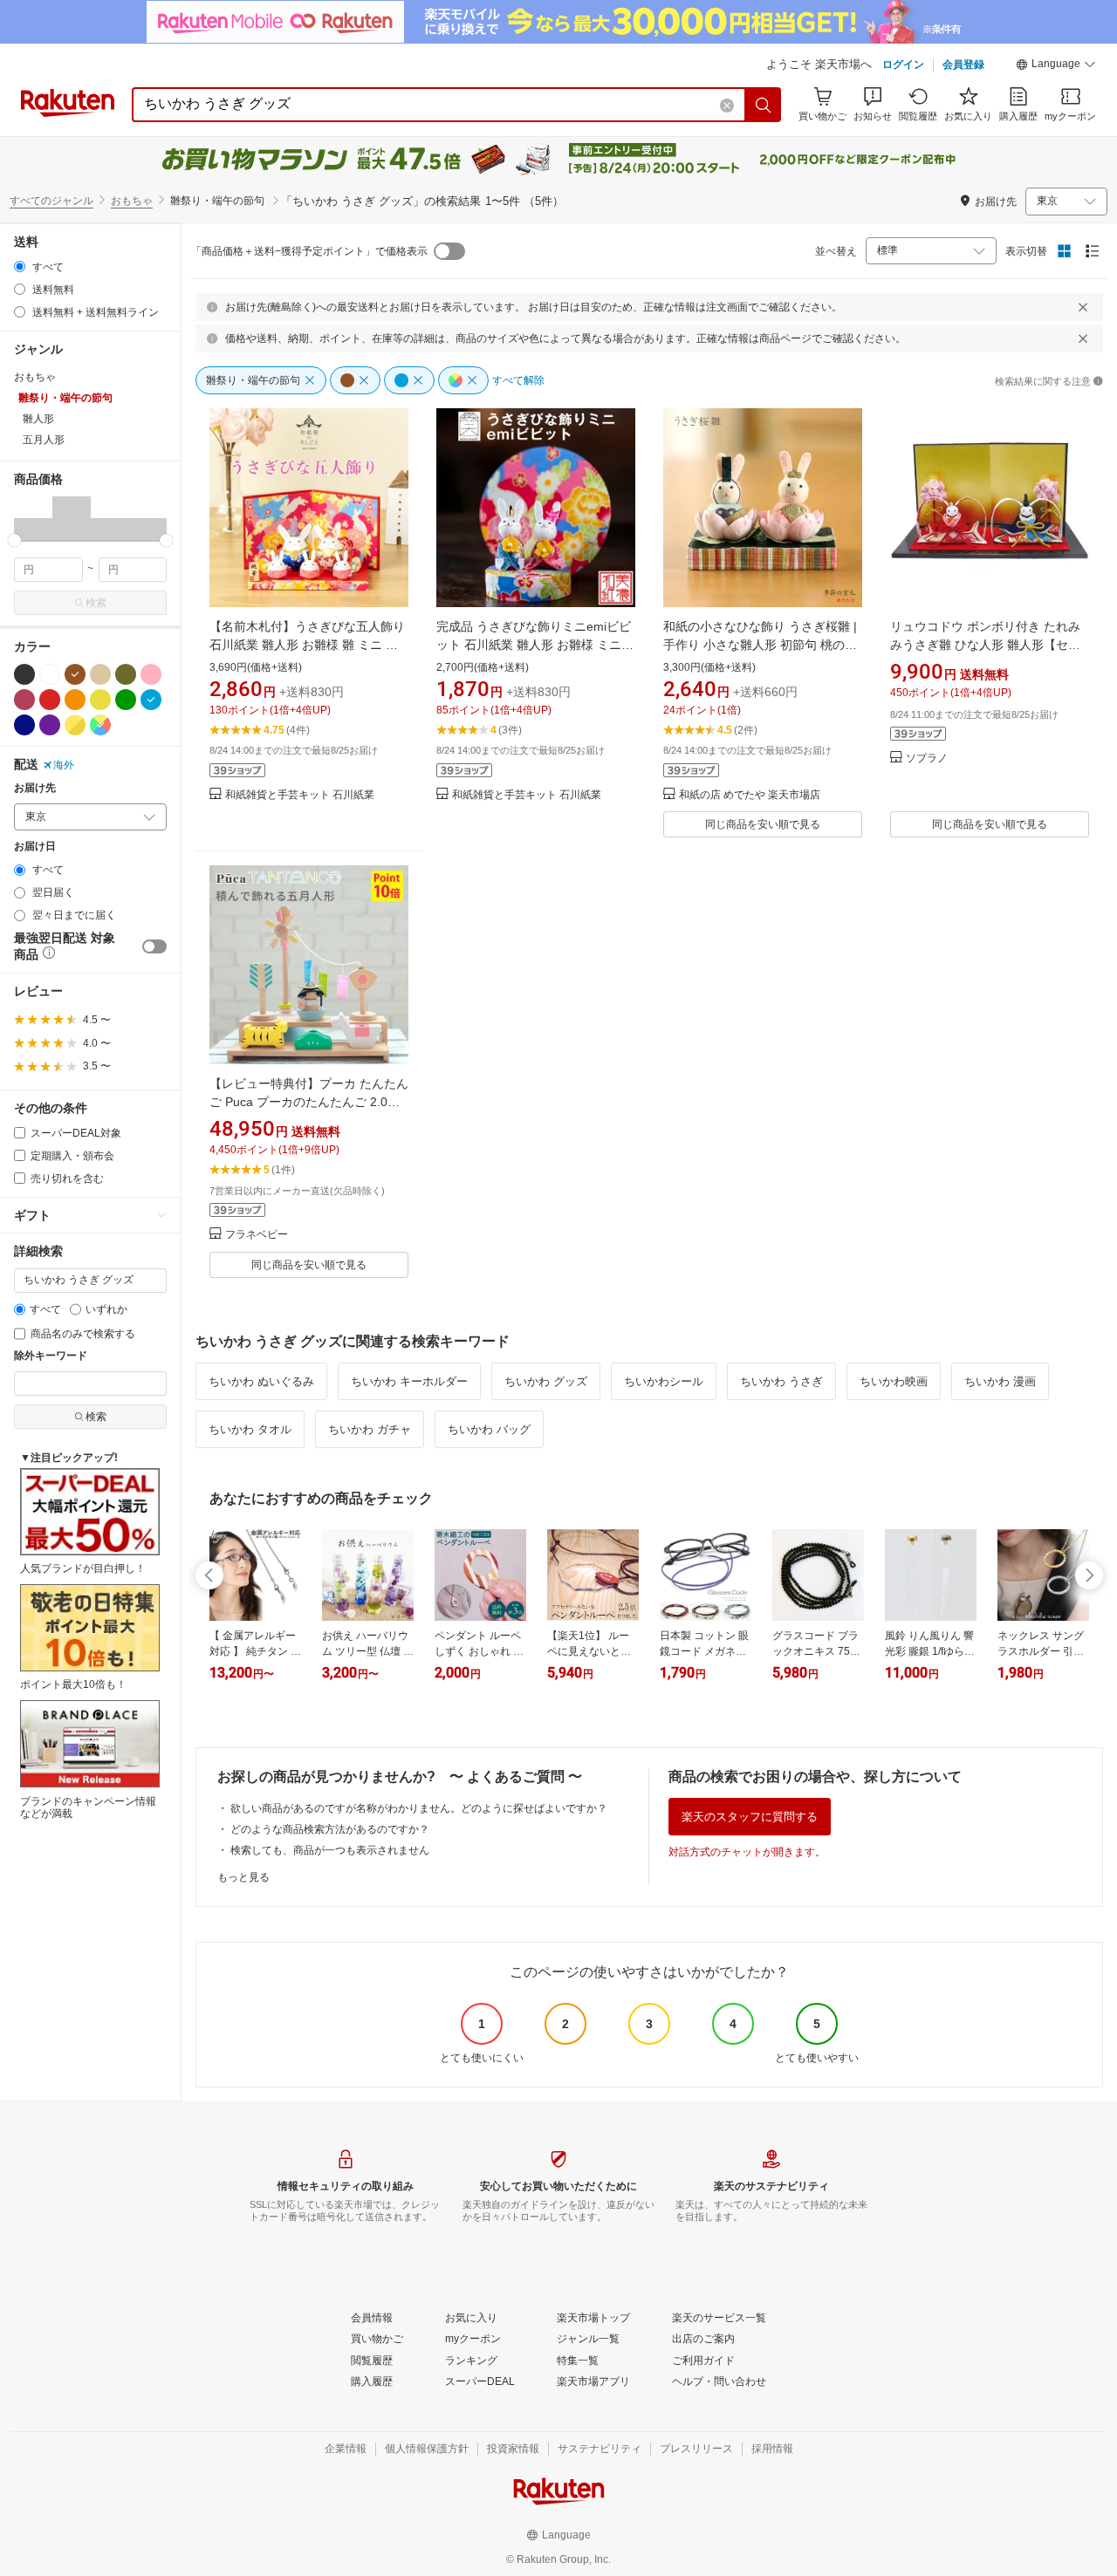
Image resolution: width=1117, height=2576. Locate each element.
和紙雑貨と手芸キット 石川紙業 (300, 795)
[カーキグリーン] (126, 674)
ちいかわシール (664, 1381)
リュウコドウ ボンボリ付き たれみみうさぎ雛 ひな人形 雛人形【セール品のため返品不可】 (985, 645)
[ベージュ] (100, 674)
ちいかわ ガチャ (370, 1429)
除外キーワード (51, 1356)
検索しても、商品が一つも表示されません (330, 1850)
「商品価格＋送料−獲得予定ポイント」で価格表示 (309, 251)
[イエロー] (100, 700)
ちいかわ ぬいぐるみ (261, 1381)
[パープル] (50, 725)
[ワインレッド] (24, 700)
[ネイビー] (24, 725)
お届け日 (35, 847)
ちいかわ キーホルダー (409, 1381)
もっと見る (243, 1877)
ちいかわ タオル (250, 1429)
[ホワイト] (50, 674)
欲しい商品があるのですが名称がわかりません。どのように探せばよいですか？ (419, 1808)
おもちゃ (132, 201)
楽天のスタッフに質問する (750, 1817)
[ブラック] (24, 674)
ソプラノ (927, 758)
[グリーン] (126, 700)
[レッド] (50, 700)
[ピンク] (151, 674)
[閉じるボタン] (1083, 307)
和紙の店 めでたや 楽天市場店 (750, 795)
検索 (96, 603)
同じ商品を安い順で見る (763, 824)
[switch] (154, 946)
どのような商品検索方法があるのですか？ (330, 1829)
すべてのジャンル (51, 201)
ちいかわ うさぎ (781, 1381)
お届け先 (35, 788)
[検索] (764, 105)
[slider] (14, 540)
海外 (64, 765)
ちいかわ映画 (894, 1381)
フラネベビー (257, 1235)
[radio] (20, 266)
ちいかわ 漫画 (1000, 1381)
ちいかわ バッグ (489, 1429)
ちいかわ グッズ (546, 1381)
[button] (1056, 66)
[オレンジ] (75, 700)
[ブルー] (151, 700)
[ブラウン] (75, 674)
